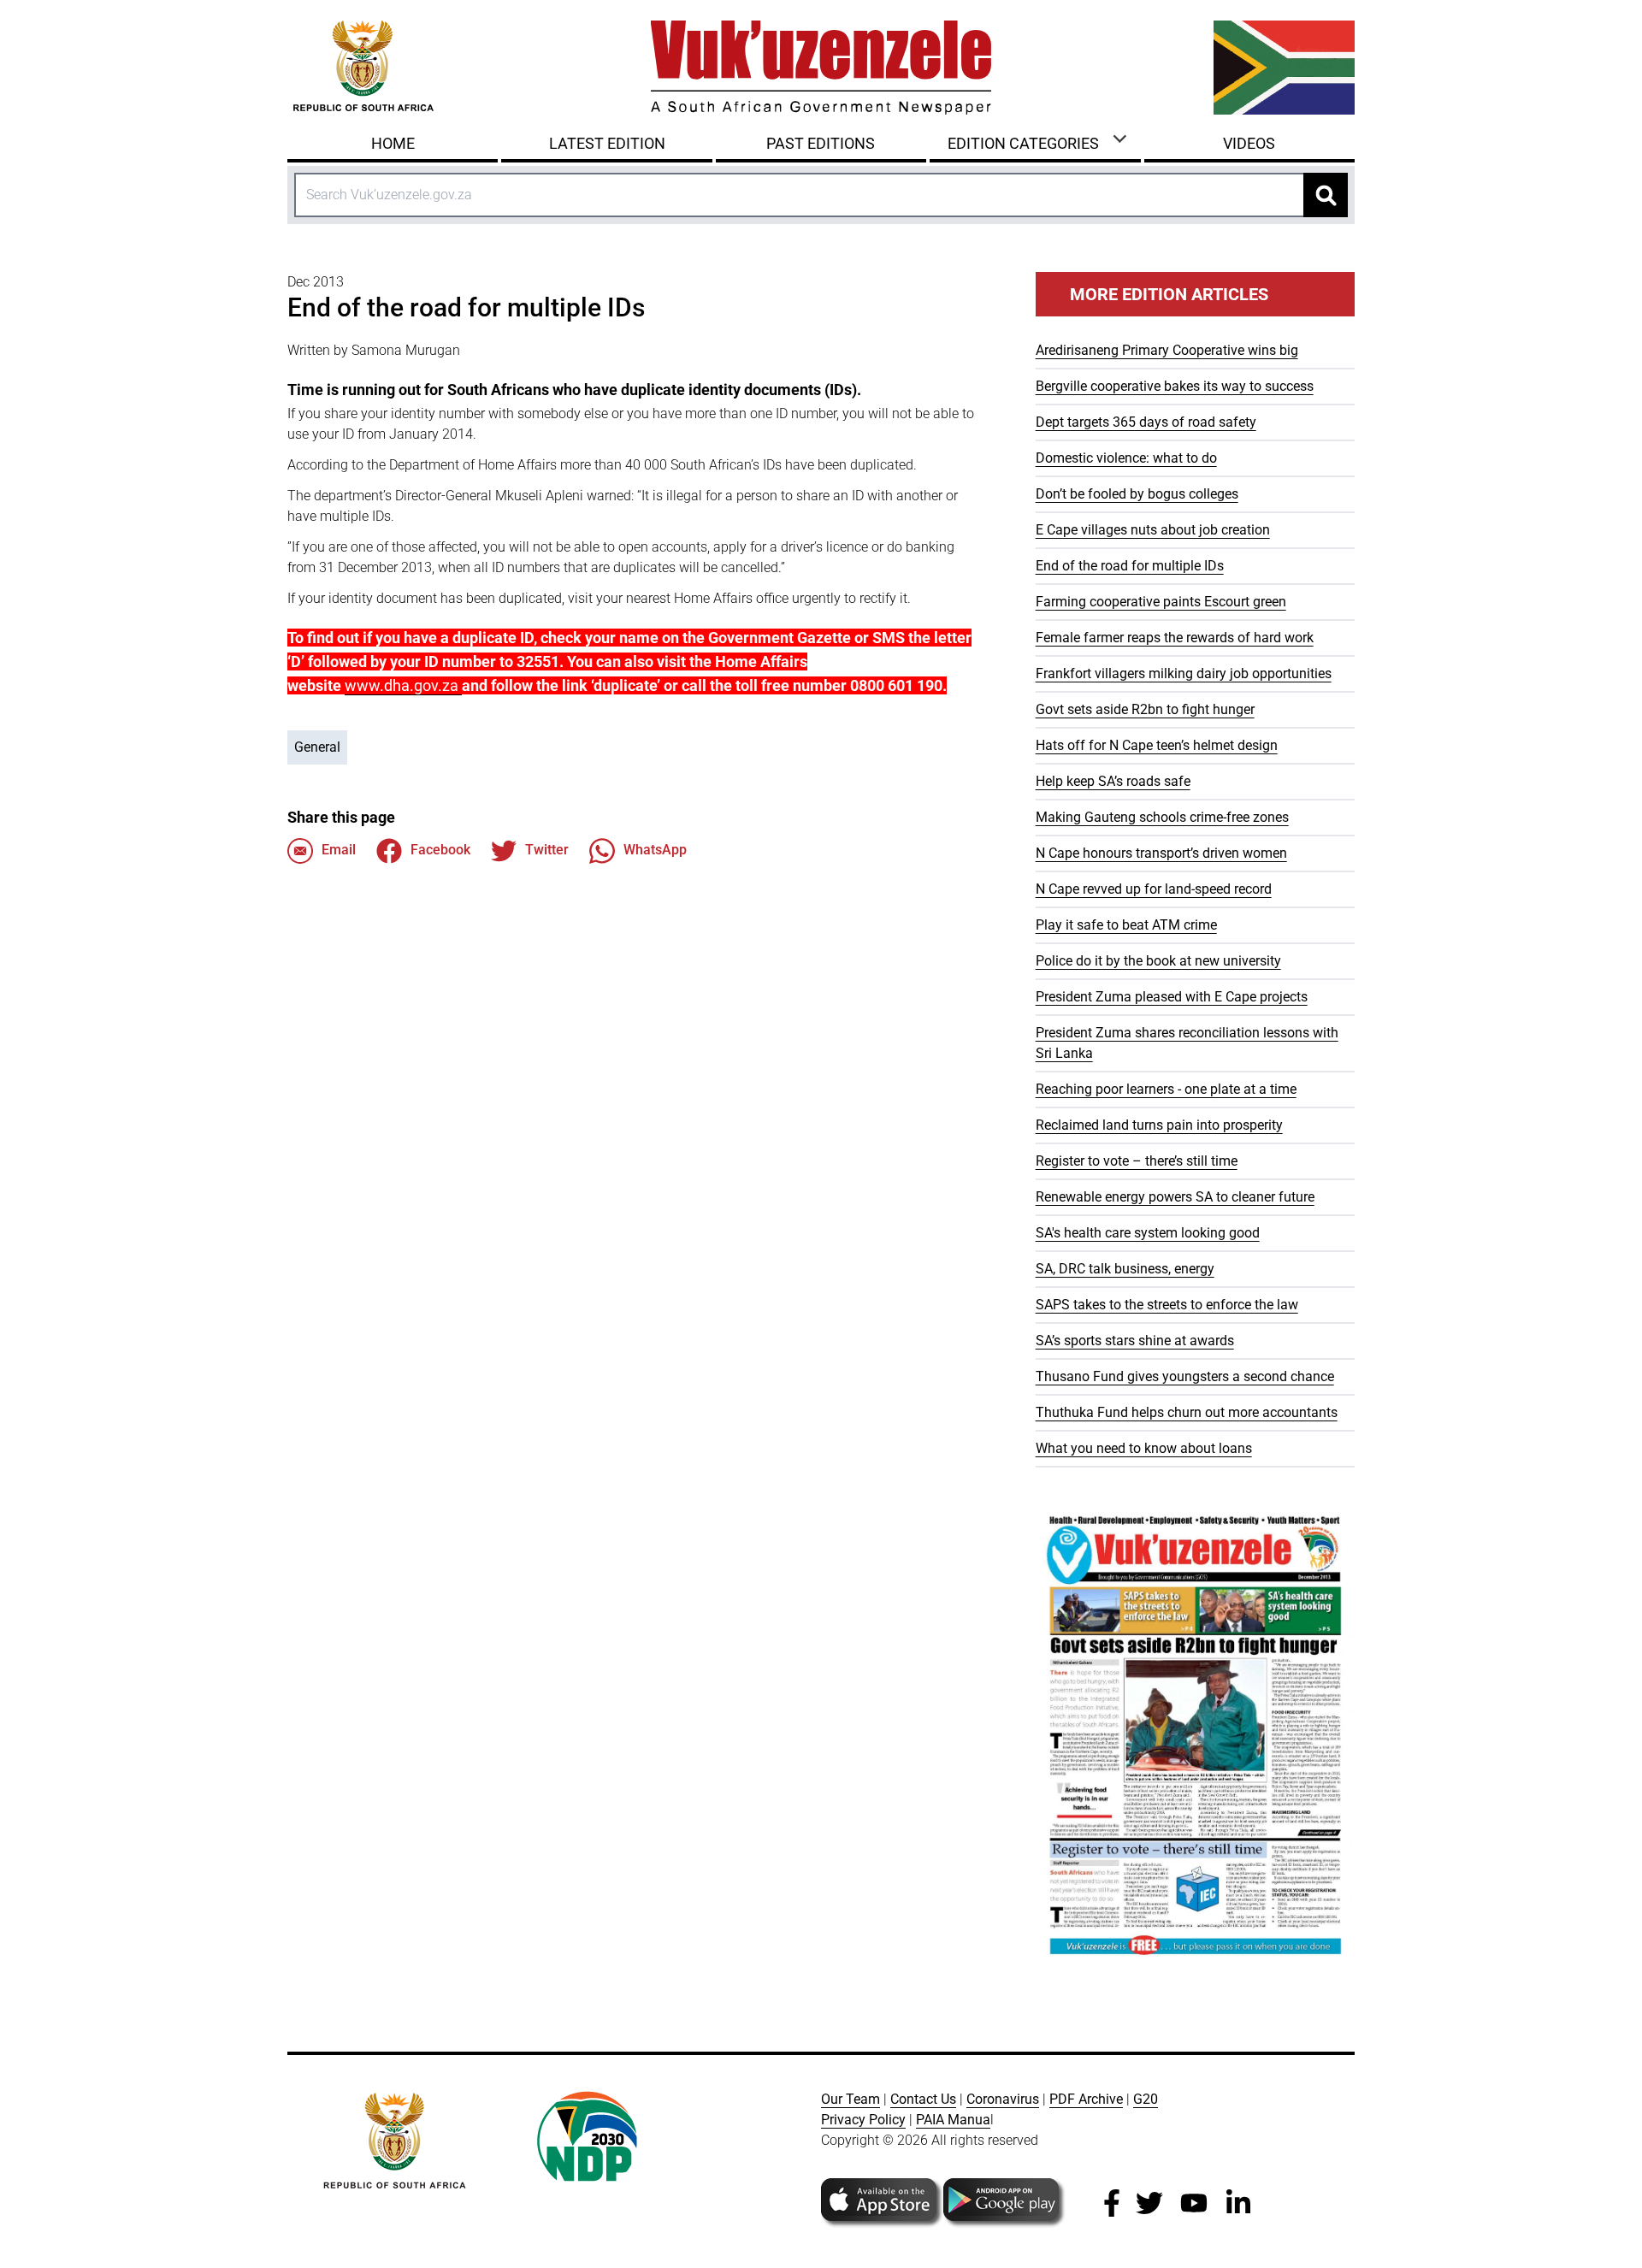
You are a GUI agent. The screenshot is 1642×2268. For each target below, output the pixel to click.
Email (339, 850)
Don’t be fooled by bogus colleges (1137, 494)
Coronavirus (1003, 2099)
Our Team (851, 2099)
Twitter (547, 850)
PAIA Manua (953, 2120)
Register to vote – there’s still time (1137, 1161)
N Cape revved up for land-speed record (1154, 889)
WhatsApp (655, 850)
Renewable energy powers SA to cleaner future (1175, 1197)
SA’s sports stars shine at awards (1135, 1341)
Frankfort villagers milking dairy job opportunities (1184, 673)
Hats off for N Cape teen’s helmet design (1157, 745)
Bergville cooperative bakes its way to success (1175, 386)
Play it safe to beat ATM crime (1126, 925)
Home (393, 143)
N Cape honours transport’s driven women (1161, 853)
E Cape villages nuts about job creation (1153, 530)
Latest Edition (607, 143)
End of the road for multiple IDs (1130, 566)
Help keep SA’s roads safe (1113, 781)
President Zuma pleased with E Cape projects (1172, 997)
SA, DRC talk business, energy (1125, 1269)
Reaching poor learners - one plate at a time (1166, 1089)
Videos (1249, 143)
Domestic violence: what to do (1126, 458)
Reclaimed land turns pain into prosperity (1159, 1125)
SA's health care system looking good (1148, 1233)
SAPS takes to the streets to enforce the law (1167, 1305)
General (317, 747)
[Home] (821, 68)
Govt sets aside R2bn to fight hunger (1145, 709)
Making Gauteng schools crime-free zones (1162, 817)
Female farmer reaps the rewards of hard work (1175, 638)
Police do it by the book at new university (1158, 961)
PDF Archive (1086, 2099)
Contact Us (923, 2099)
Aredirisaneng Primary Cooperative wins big (1167, 350)
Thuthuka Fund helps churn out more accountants (1187, 1412)
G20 (1146, 2099)
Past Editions (821, 143)
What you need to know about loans (1144, 1448)
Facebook (440, 850)
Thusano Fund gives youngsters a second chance (1185, 1376)
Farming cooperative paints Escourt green (1161, 602)
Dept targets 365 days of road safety (1146, 422)
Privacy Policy (863, 2120)
